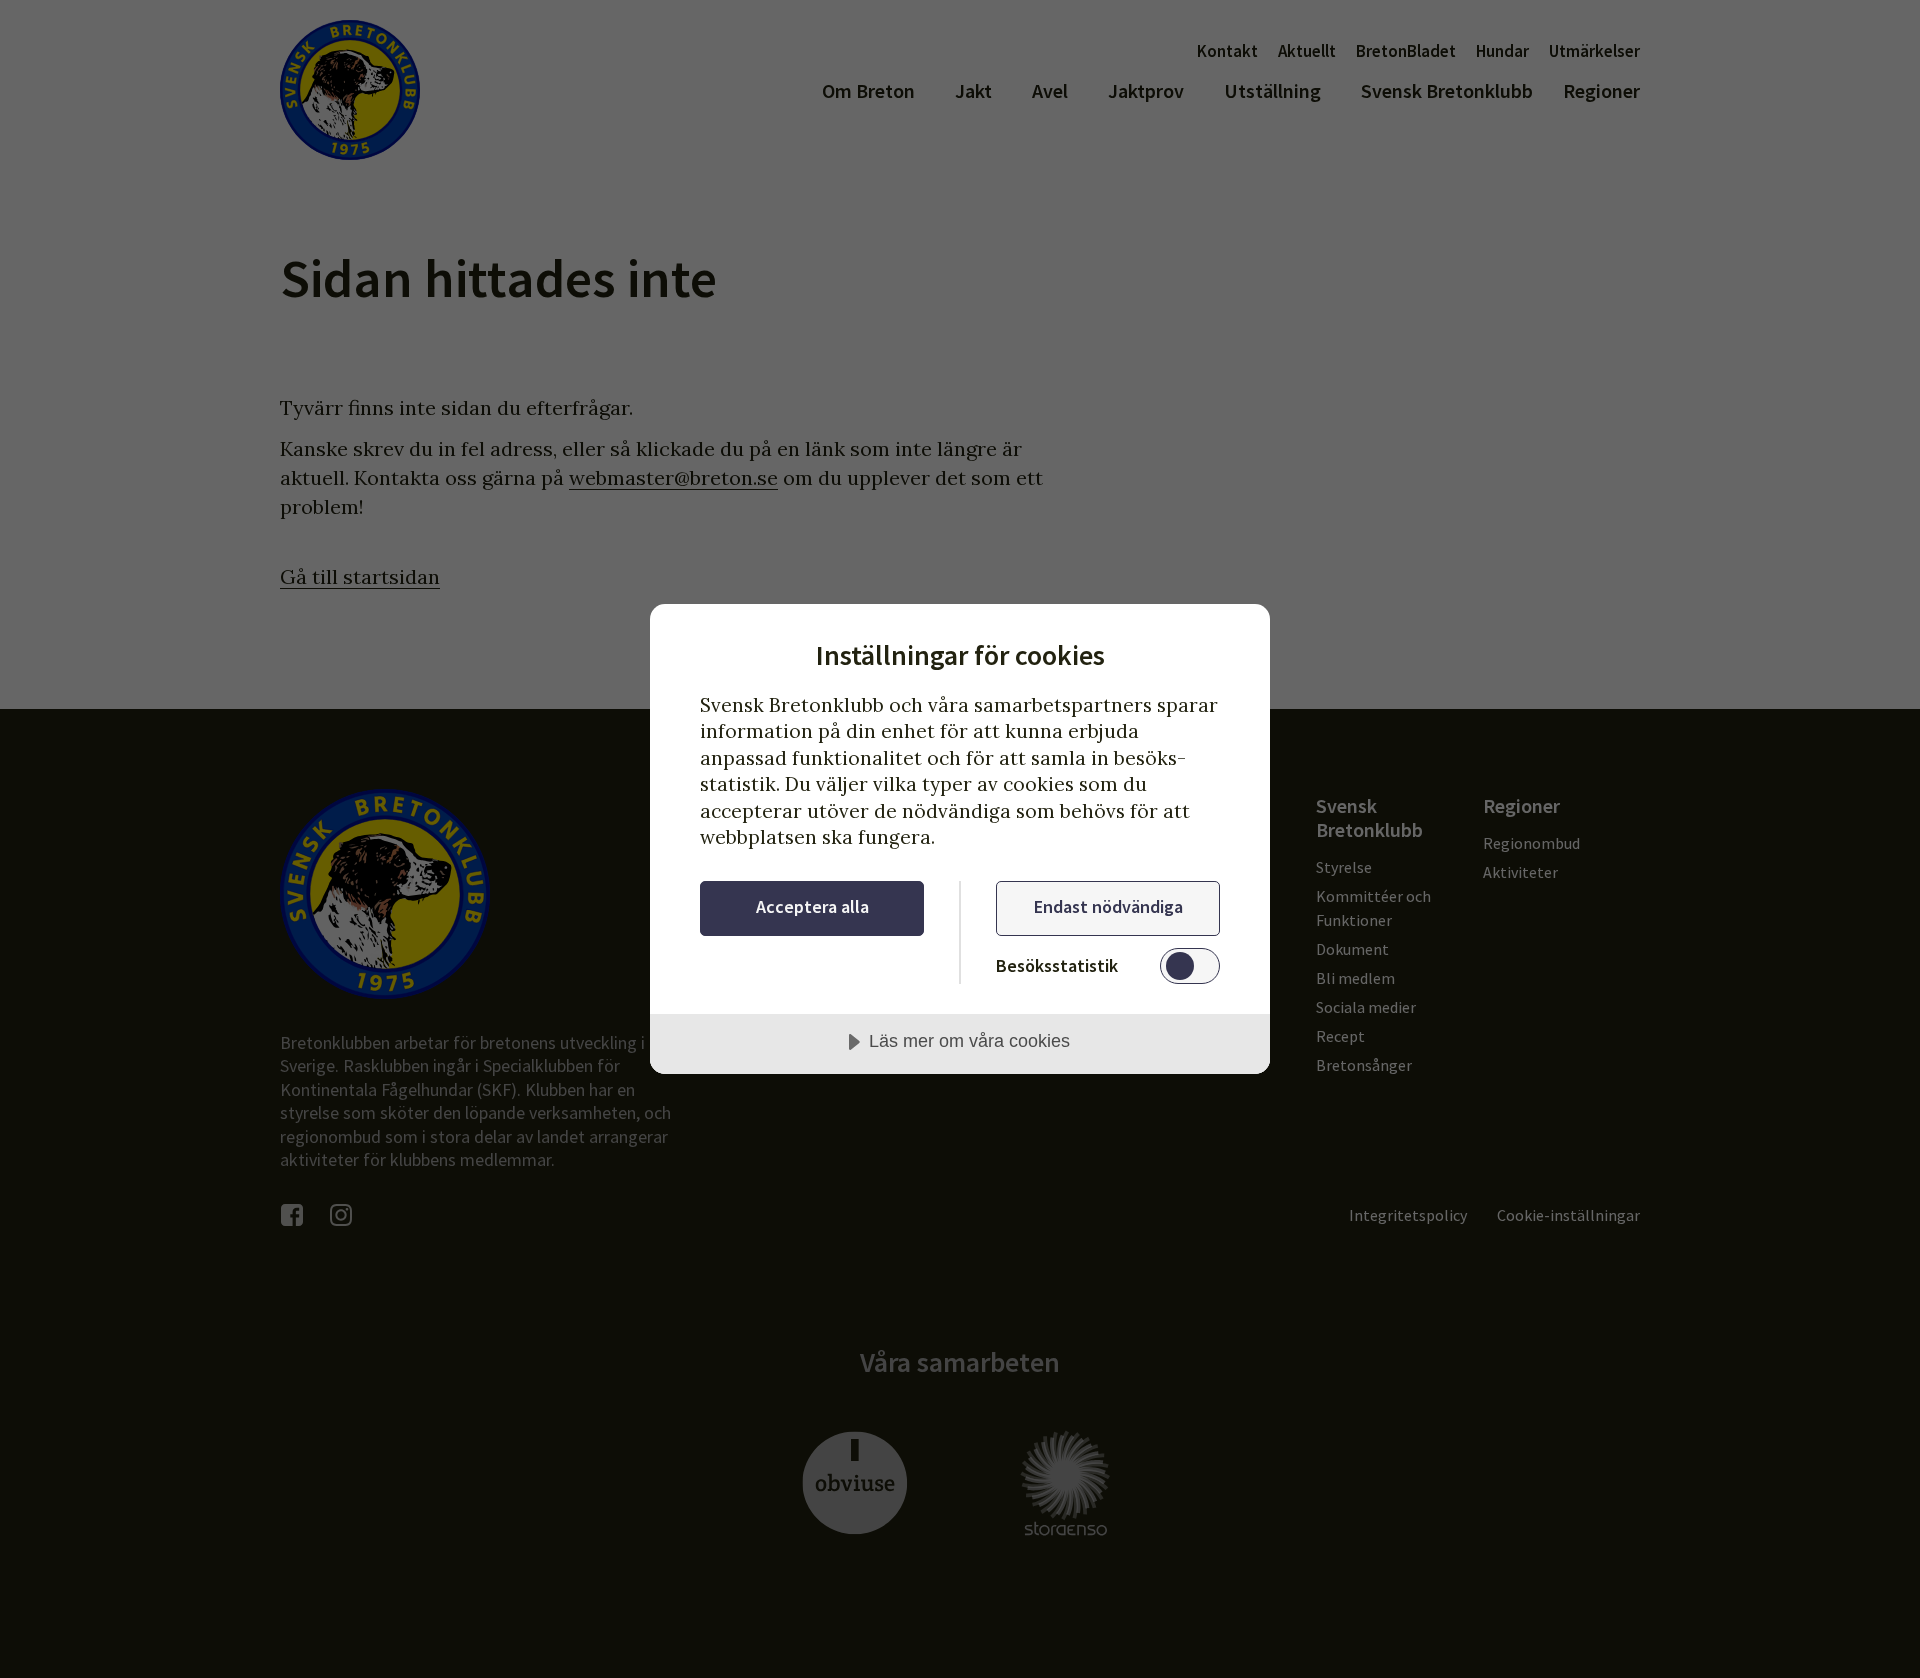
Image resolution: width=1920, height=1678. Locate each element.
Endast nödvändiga (1108, 906)
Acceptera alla (812, 906)
